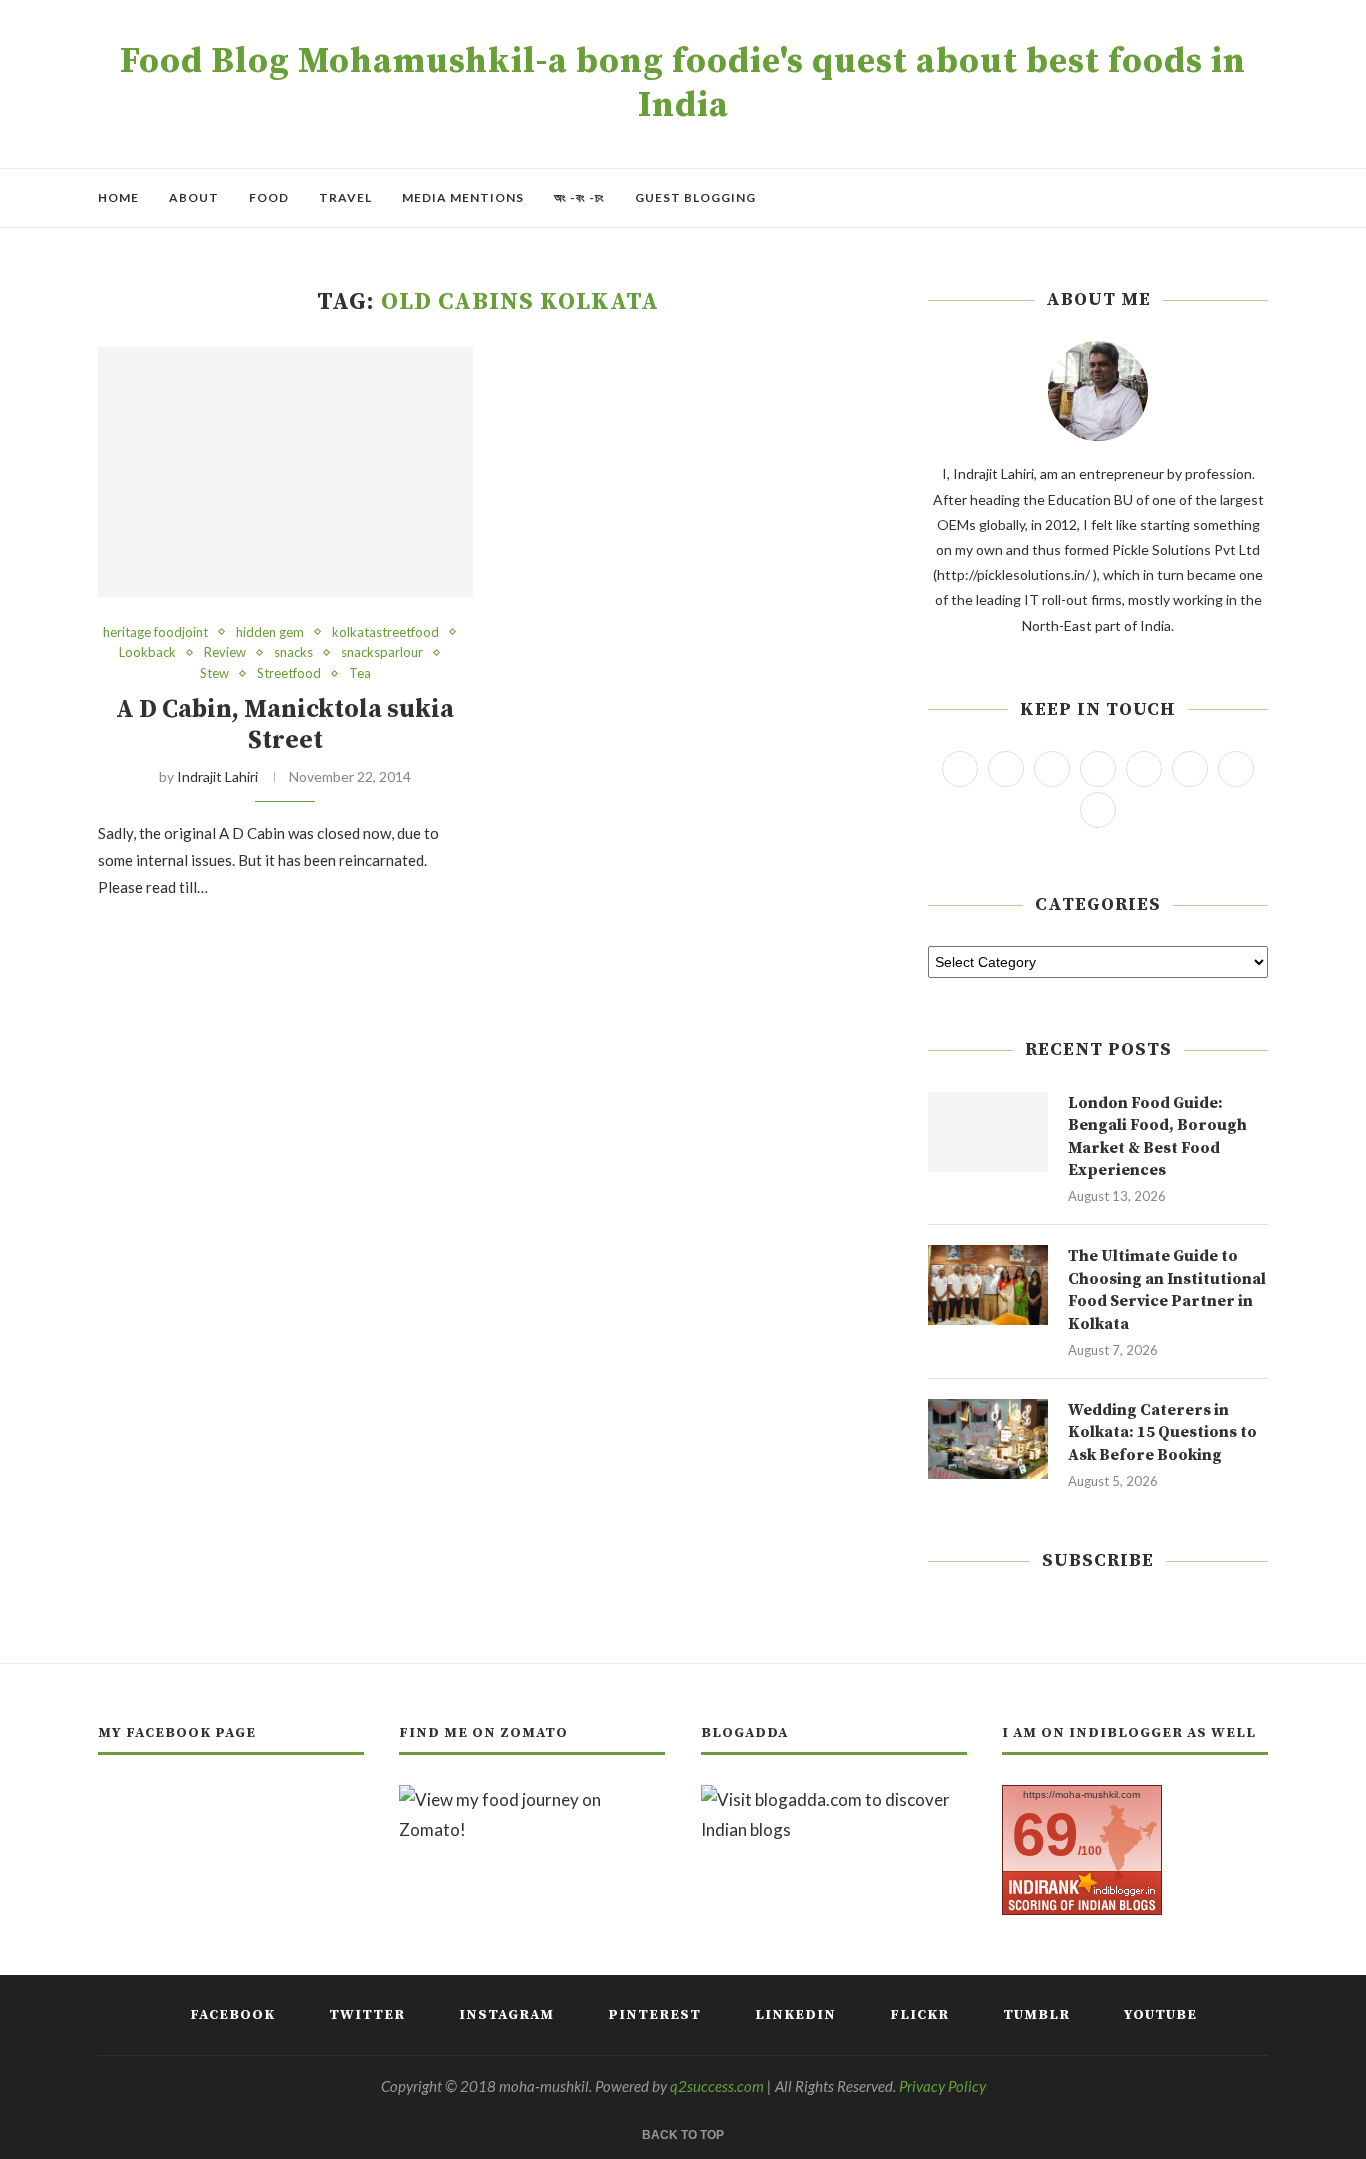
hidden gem (270, 632)
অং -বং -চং (579, 197)
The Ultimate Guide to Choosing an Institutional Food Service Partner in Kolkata (1167, 1289)
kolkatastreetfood (385, 632)
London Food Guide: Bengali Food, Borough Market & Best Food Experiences (1157, 1136)
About (194, 197)
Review (225, 652)
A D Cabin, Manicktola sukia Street (285, 725)
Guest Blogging (695, 197)
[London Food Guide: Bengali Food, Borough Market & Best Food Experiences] (988, 1132)
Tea (360, 673)
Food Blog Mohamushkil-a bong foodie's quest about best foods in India (683, 84)
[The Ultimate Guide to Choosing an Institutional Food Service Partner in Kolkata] (988, 1285)
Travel (345, 197)
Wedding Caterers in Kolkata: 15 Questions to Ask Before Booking (1162, 1432)
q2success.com (717, 2086)
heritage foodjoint (155, 632)
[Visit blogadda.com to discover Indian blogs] (834, 1799)
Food (269, 197)
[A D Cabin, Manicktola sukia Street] (285, 472)
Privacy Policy (942, 2086)
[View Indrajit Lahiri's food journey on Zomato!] (532, 1799)
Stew (214, 673)
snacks (293, 652)
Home (118, 197)
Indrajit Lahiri (217, 776)
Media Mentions (463, 197)
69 (1045, 1834)
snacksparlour (382, 652)
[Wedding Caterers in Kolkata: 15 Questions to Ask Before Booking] (988, 1439)
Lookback (147, 652)
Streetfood (289, 673)
